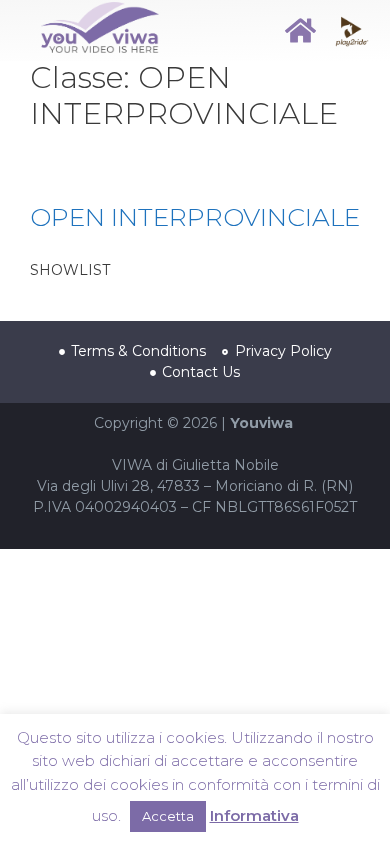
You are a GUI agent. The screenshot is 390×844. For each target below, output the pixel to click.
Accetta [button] (168, 816)
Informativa (254, 815)
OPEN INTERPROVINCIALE (195, 217)
